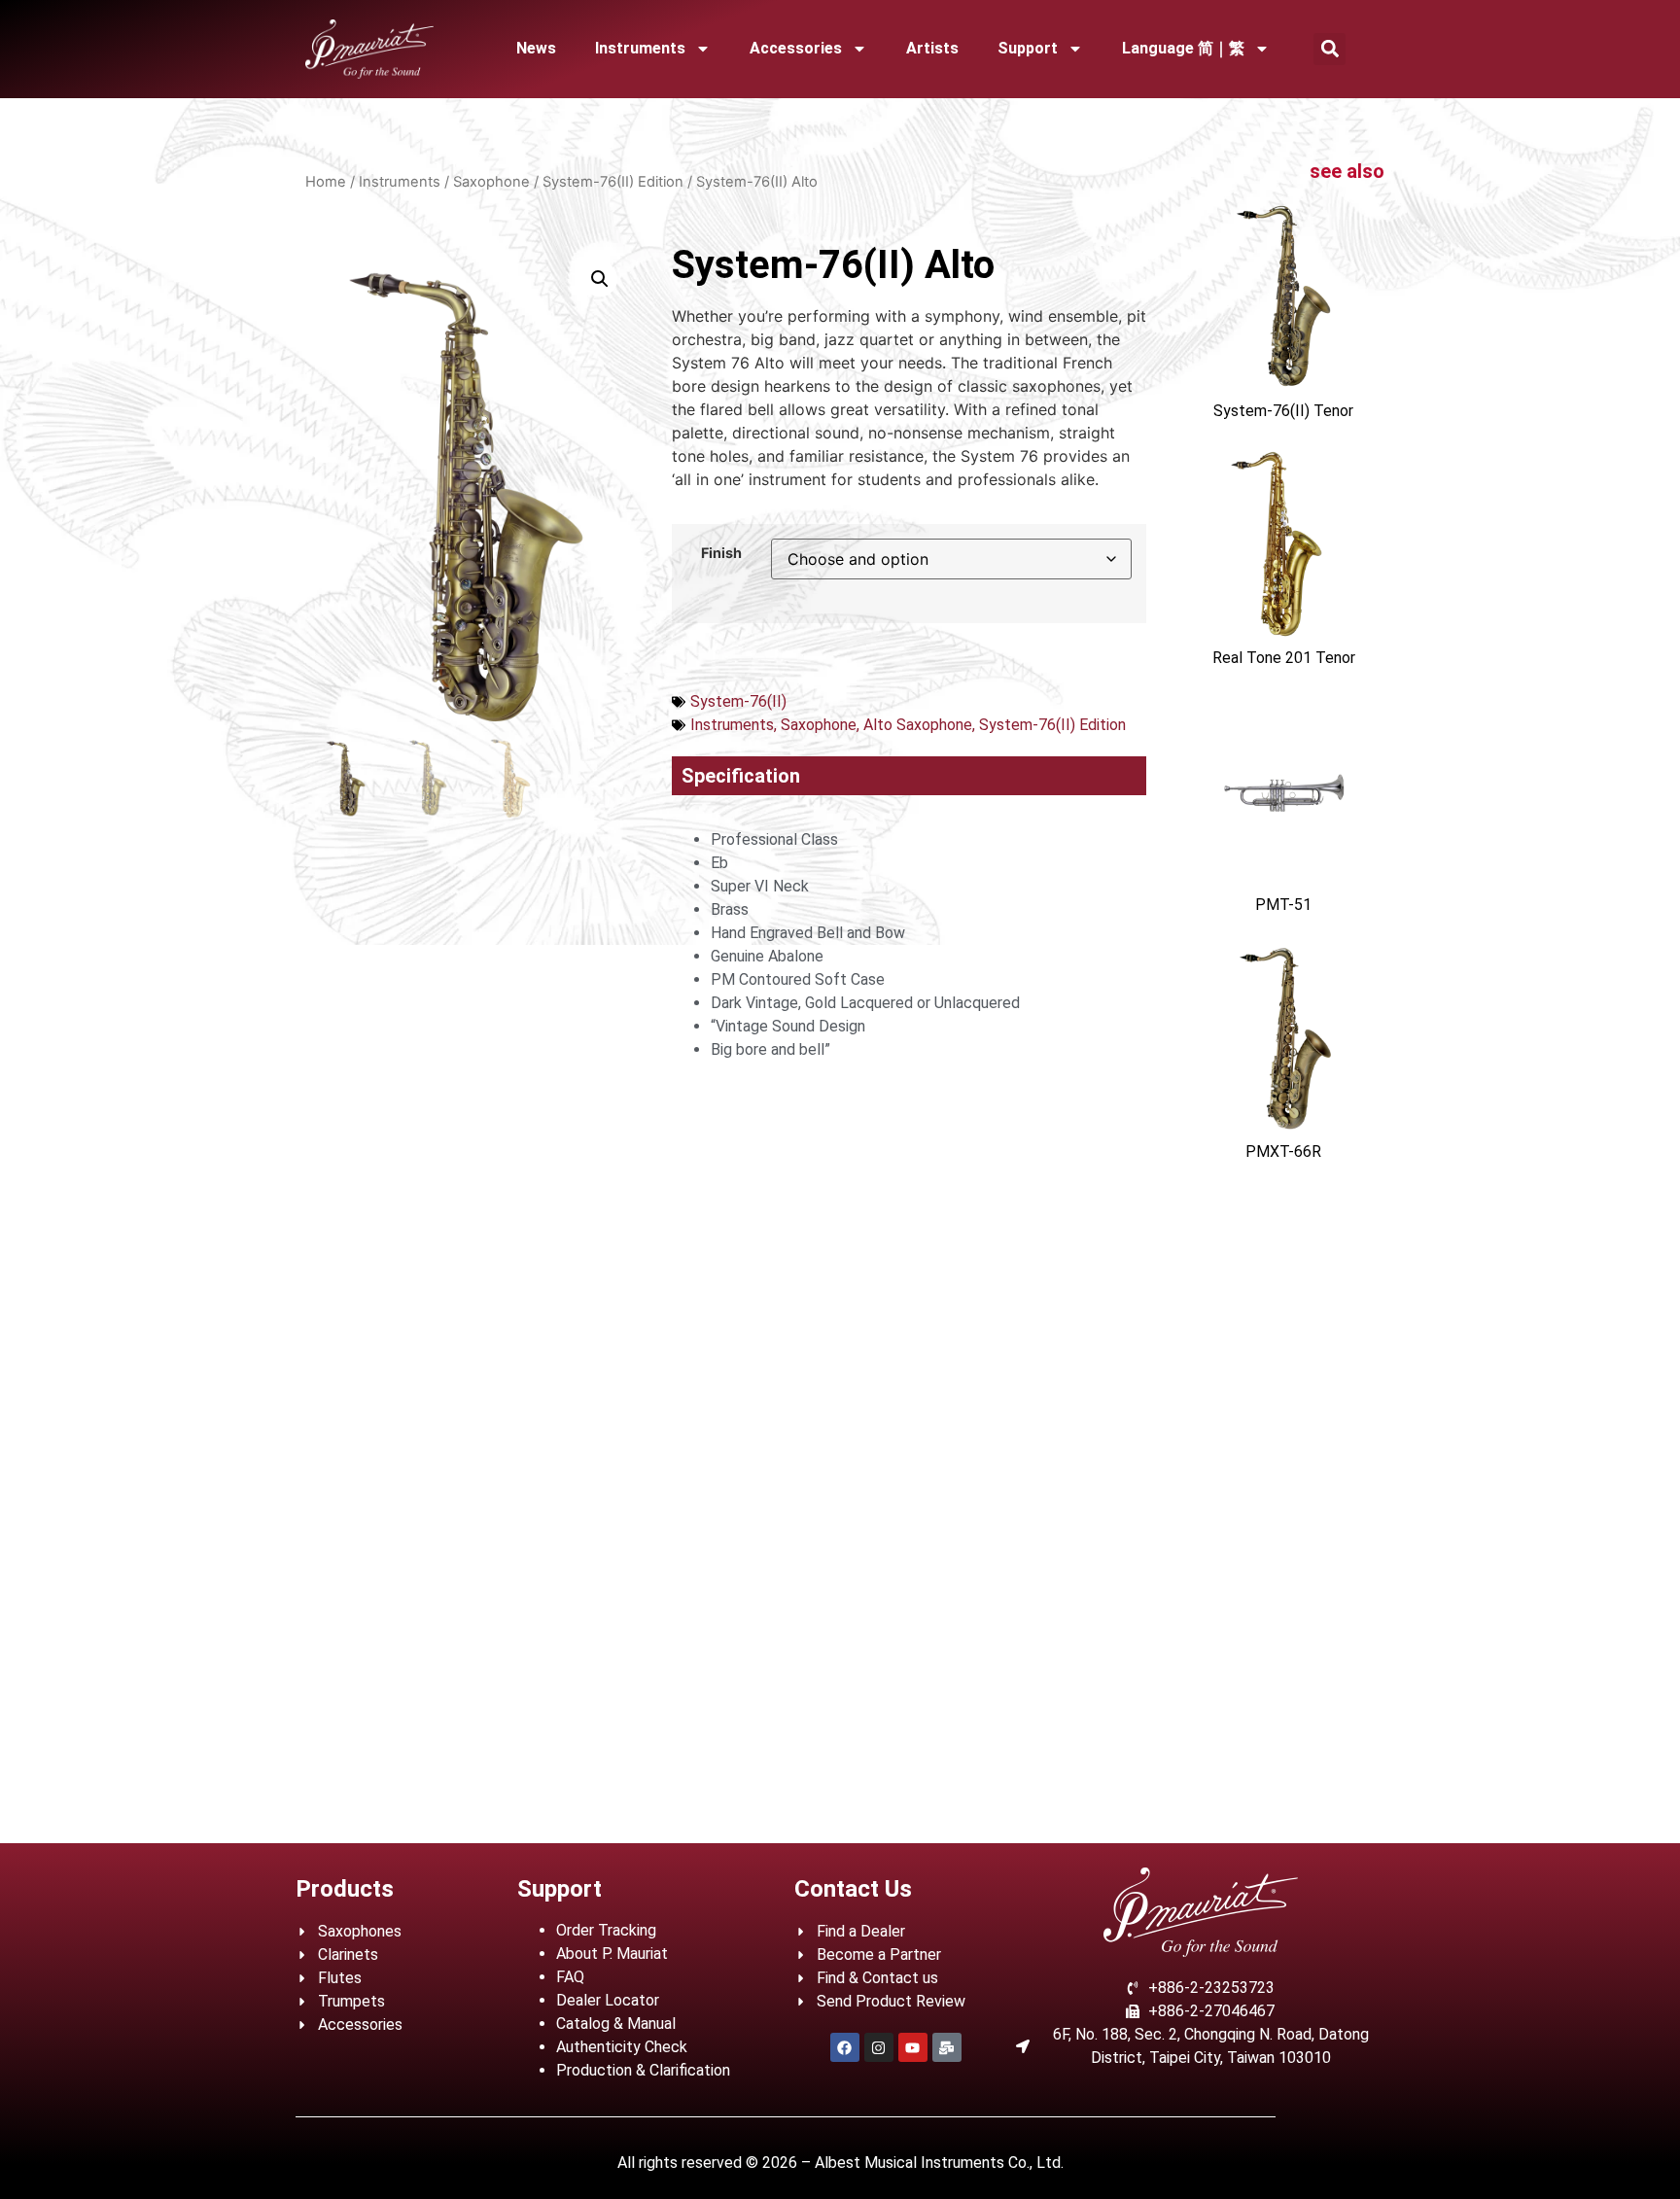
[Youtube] (913, 2047)
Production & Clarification (643, 2070)
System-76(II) (738, 701)
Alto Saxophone (918, 725)
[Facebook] (845, 2047)
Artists (932, 48)
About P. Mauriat (612, 1954)
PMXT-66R (1283, 1152)
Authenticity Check (622, 2047)
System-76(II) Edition (613, 182)
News (536, 48)
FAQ (570, 1977)
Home (326, 182)
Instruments (640, 48)
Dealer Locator (608, 2000)
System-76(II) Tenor (1283, 411)
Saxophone (491, 182)
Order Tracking (606, 1930)
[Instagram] (879, 2047)
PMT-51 (1283, 905)
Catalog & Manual (616, 2024)
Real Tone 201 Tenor (1284, 658)
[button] (1330, 49)
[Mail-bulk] (947, 2047)
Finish (721, 553)
